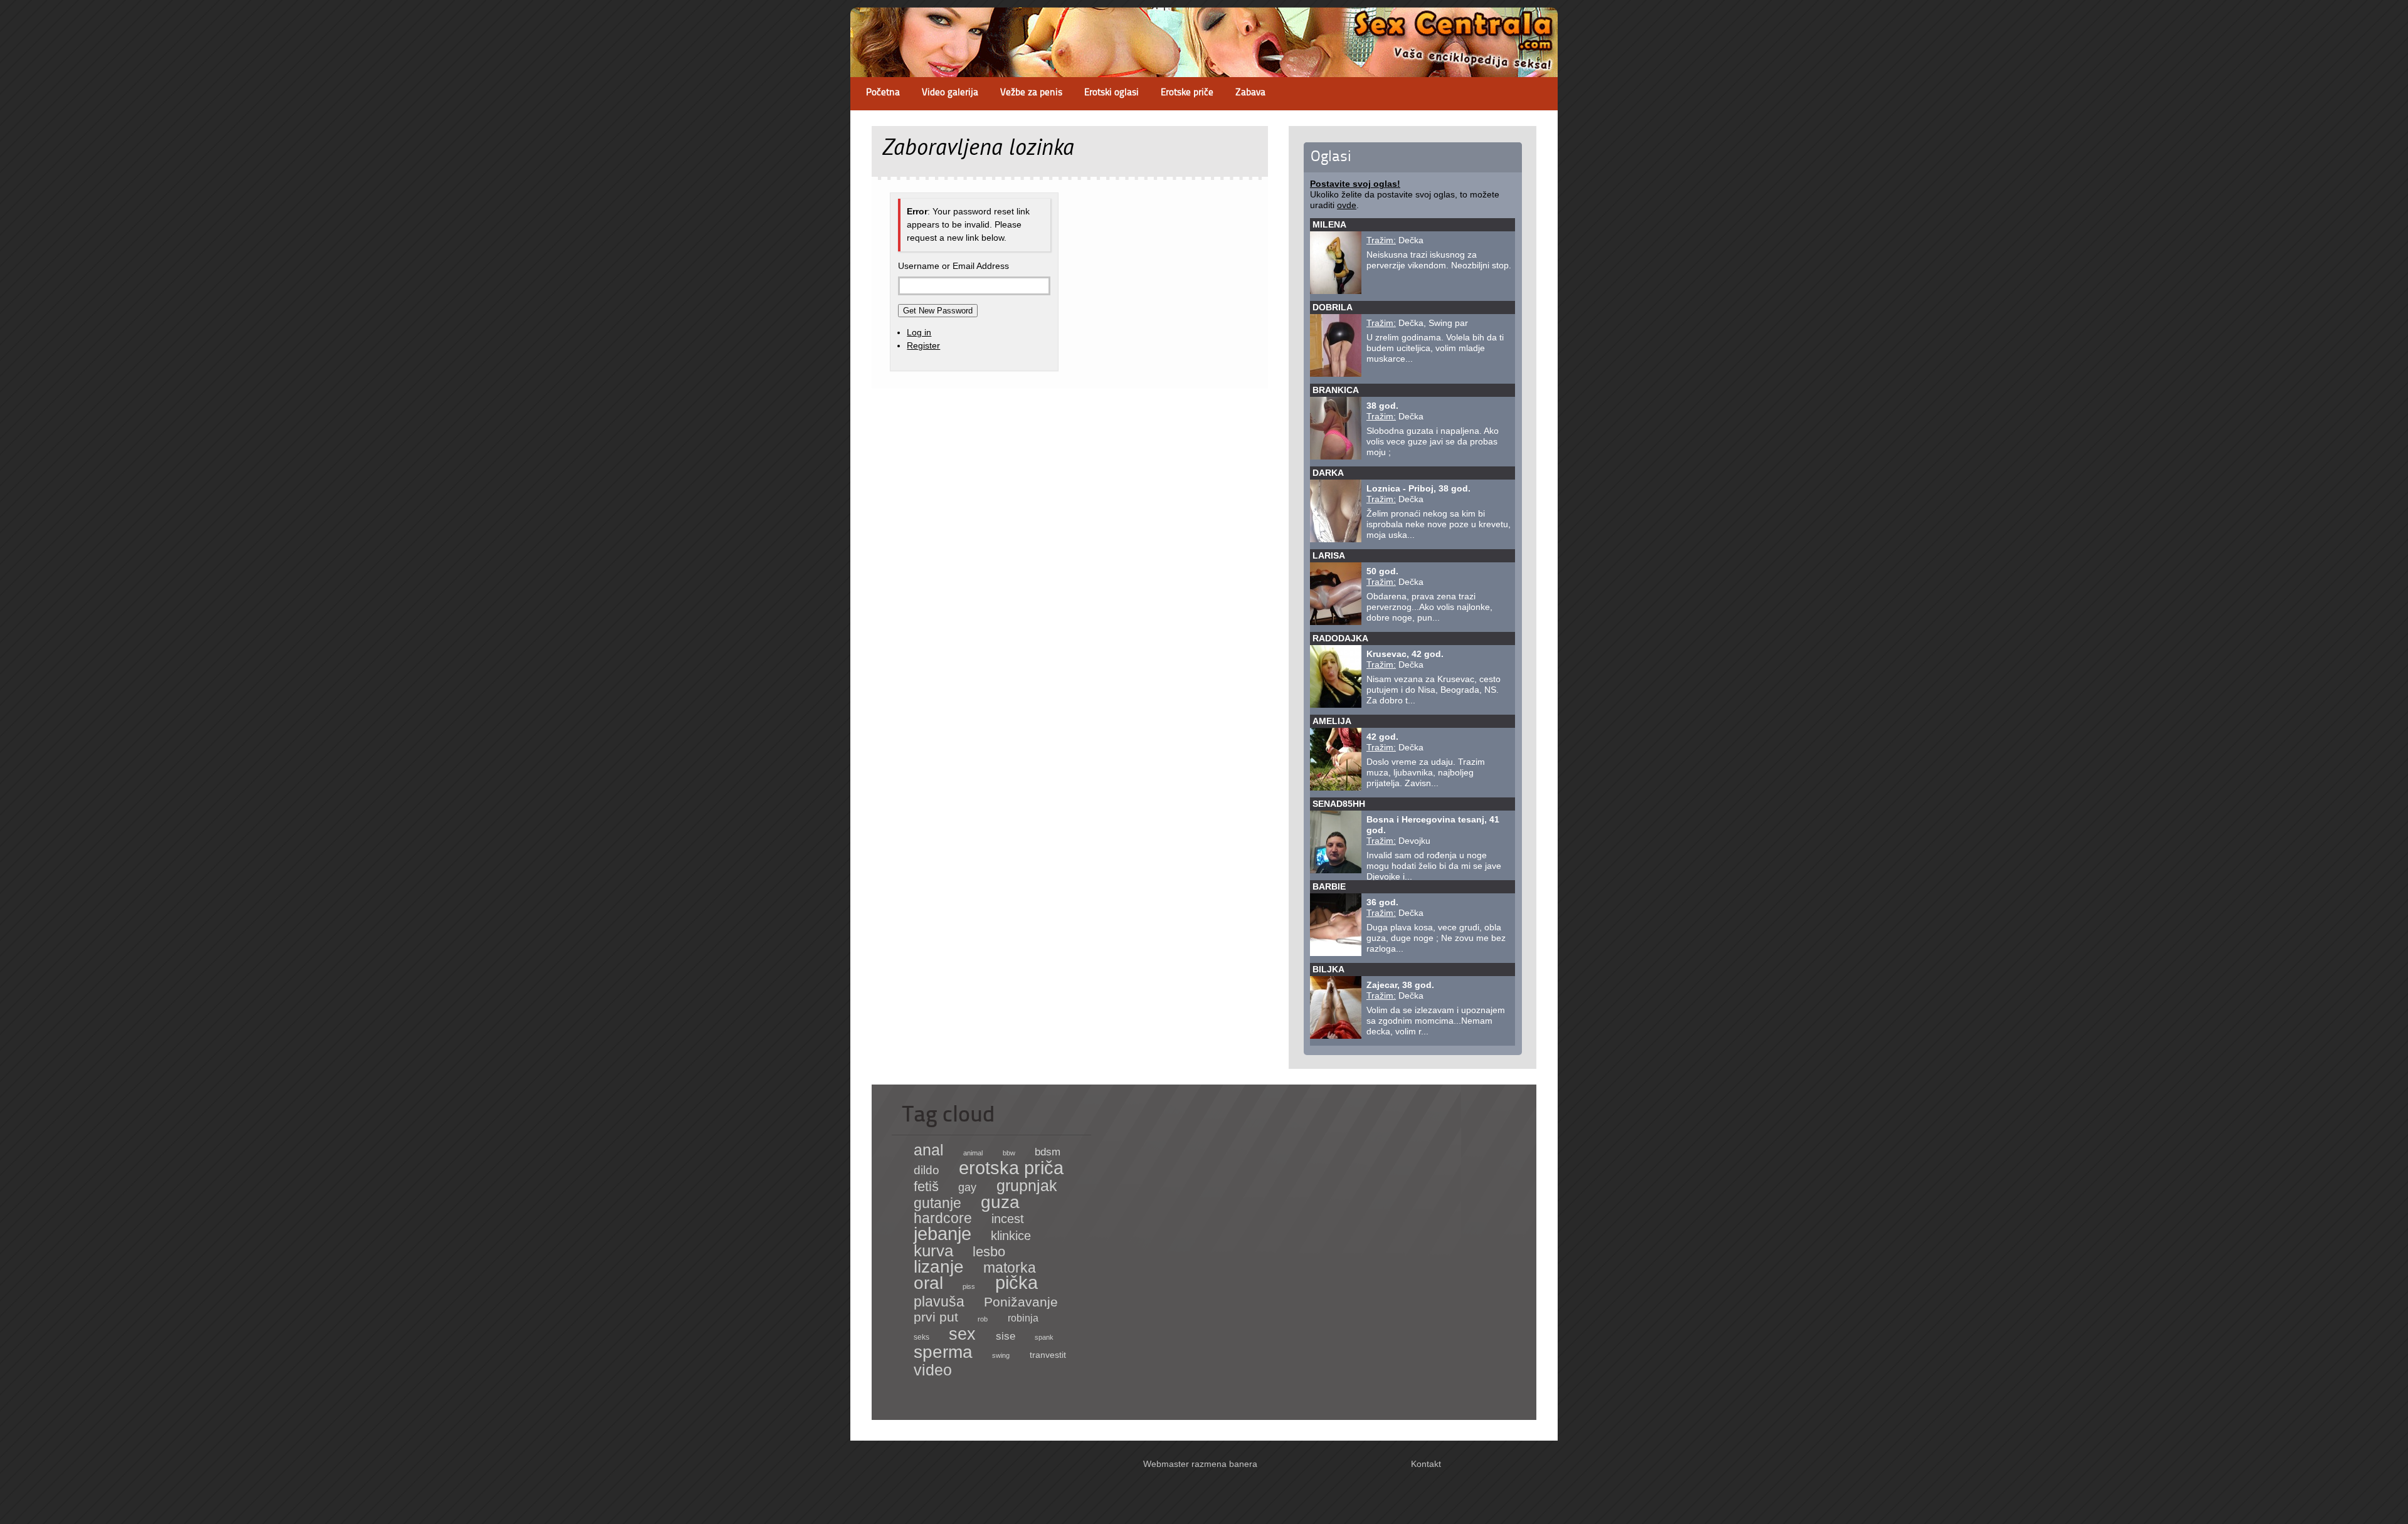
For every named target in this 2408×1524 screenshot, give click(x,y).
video (933, 1370)
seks (921, 1337)
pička (1017, 1283)
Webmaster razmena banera (1200, 1464)
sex (962, 1334)
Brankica (1336, 390)
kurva (933, 1251)
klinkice (1011, 1236)
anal (929, 1150)
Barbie (1329, 886)
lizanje (939, 1267)
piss (969, 1286)
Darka (1328, 473)
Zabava (1250, 93)
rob (983, 1319)
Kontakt (1426, 1464)
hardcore (943, 1218)
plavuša (939, 1301)
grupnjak (1027, 1185)
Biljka (1328, 969)
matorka (1010, 1268)
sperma (943, 1352)
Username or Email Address (953, 266)
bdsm (1048, 1152)
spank (1044, 1337)
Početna (883, 93)
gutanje (937, 1203)
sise (1006, 1336)
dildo (927, 1170)
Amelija (1332, 721)
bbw (1009, 1153)
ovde (1347, 205)
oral (928, 1283)
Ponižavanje (1021, 1302)
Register (923, 345)
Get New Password (938, 311)
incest (1008, 1219)
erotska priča (1011, 1168)
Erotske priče (1187, 93)
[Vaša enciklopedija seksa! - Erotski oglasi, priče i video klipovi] (1204, 66)
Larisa (1329, 555)
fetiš (926, 1186)
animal (973, 1153)
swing (1001, 1355)
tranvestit (1048, 1355)
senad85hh (1339, 804)
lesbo (989, 1252)
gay (967, 1187)
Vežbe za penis (1031, 93)
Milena (1329, 224)
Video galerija (950, 93)
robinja (1023, 1318)
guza (1000, 1202)
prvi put (936, 1317)
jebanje (943, 1233)
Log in (919, 332)
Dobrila (1333, 307)
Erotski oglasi (1112, 93)
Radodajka (1340, 638)
